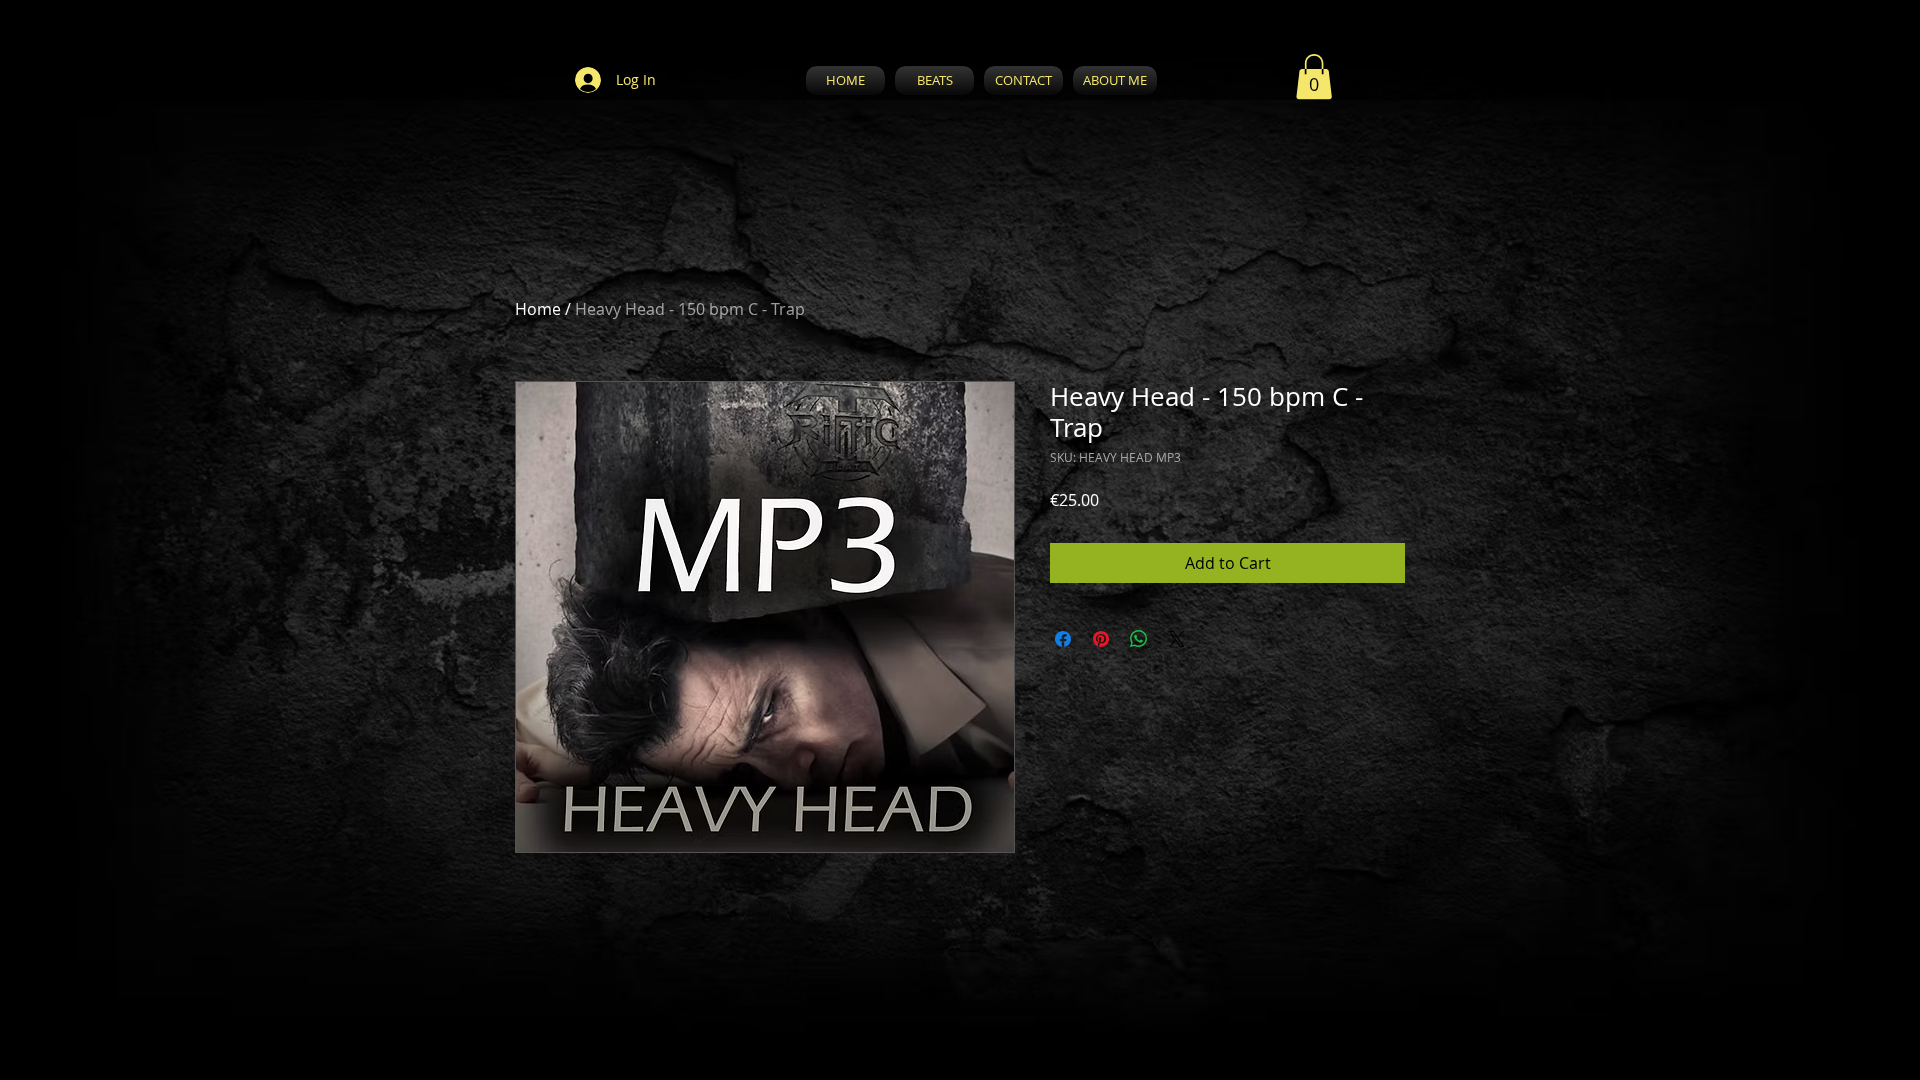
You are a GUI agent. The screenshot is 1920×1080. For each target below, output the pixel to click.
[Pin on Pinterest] (1101, 639)
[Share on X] (1177, 639)
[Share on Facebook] (1063, 639)
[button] (1314, 76)
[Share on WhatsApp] (1139, 639)
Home (538, 309)
